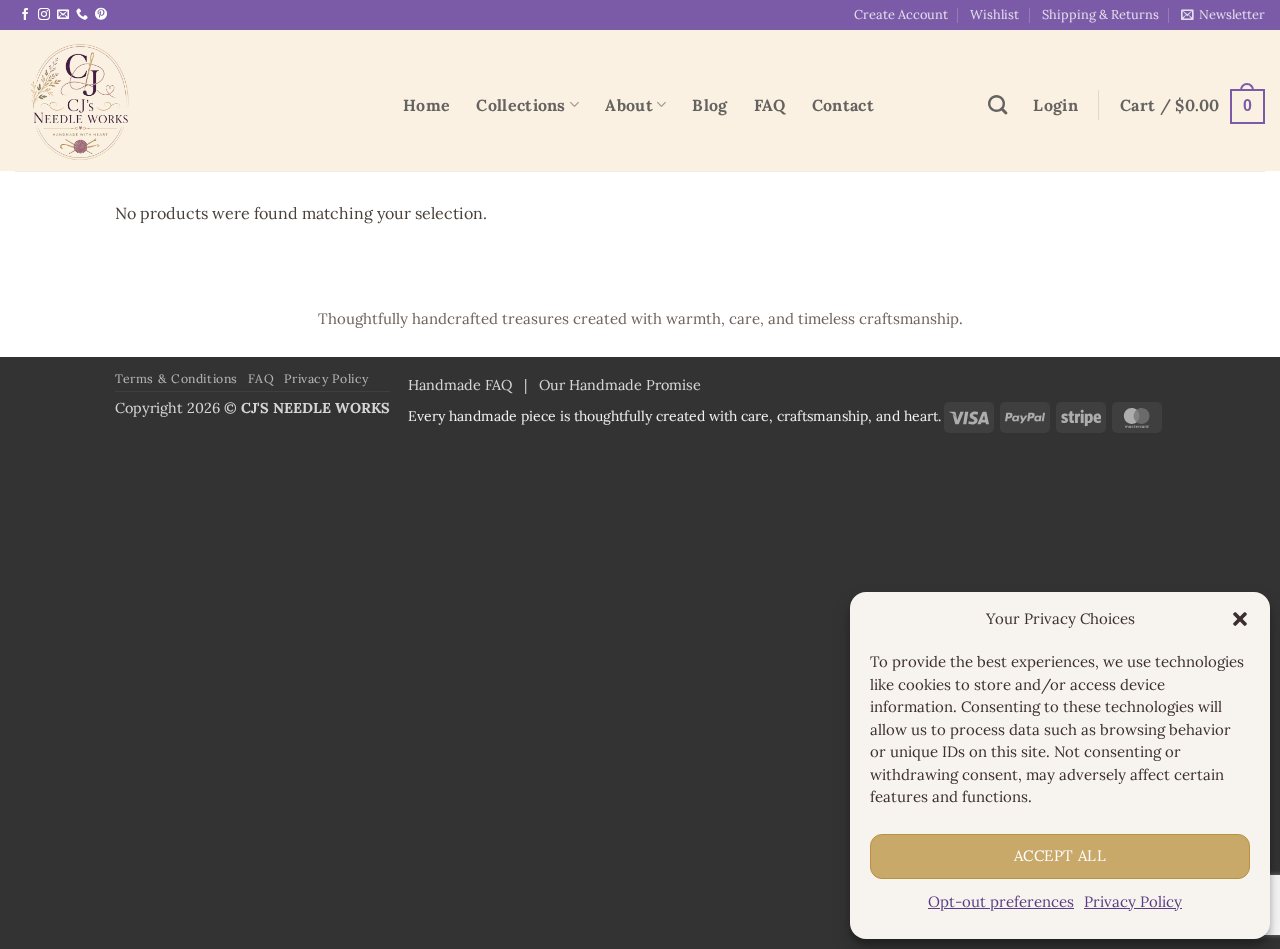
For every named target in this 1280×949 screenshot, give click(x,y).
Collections (521, 105)
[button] (1240, 619)
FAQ (770, 105)
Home (426, 105)
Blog (709, 105)
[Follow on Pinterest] (101, 15)
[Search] (997, 104)
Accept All (1060, 855)
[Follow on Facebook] (25, 15)
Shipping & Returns (1100, 14)
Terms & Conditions (176, 378)
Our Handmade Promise (620, 385)
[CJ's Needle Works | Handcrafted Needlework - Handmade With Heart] (194, 100)
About (629, 105)
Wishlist (994, 14)
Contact (843, 105)
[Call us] (82, 15)
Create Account (901, 14)
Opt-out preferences (1001, 901)
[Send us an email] (63, 15)
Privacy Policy (1133, 901)
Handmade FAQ (460, 385)
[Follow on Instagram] (44, 15)
